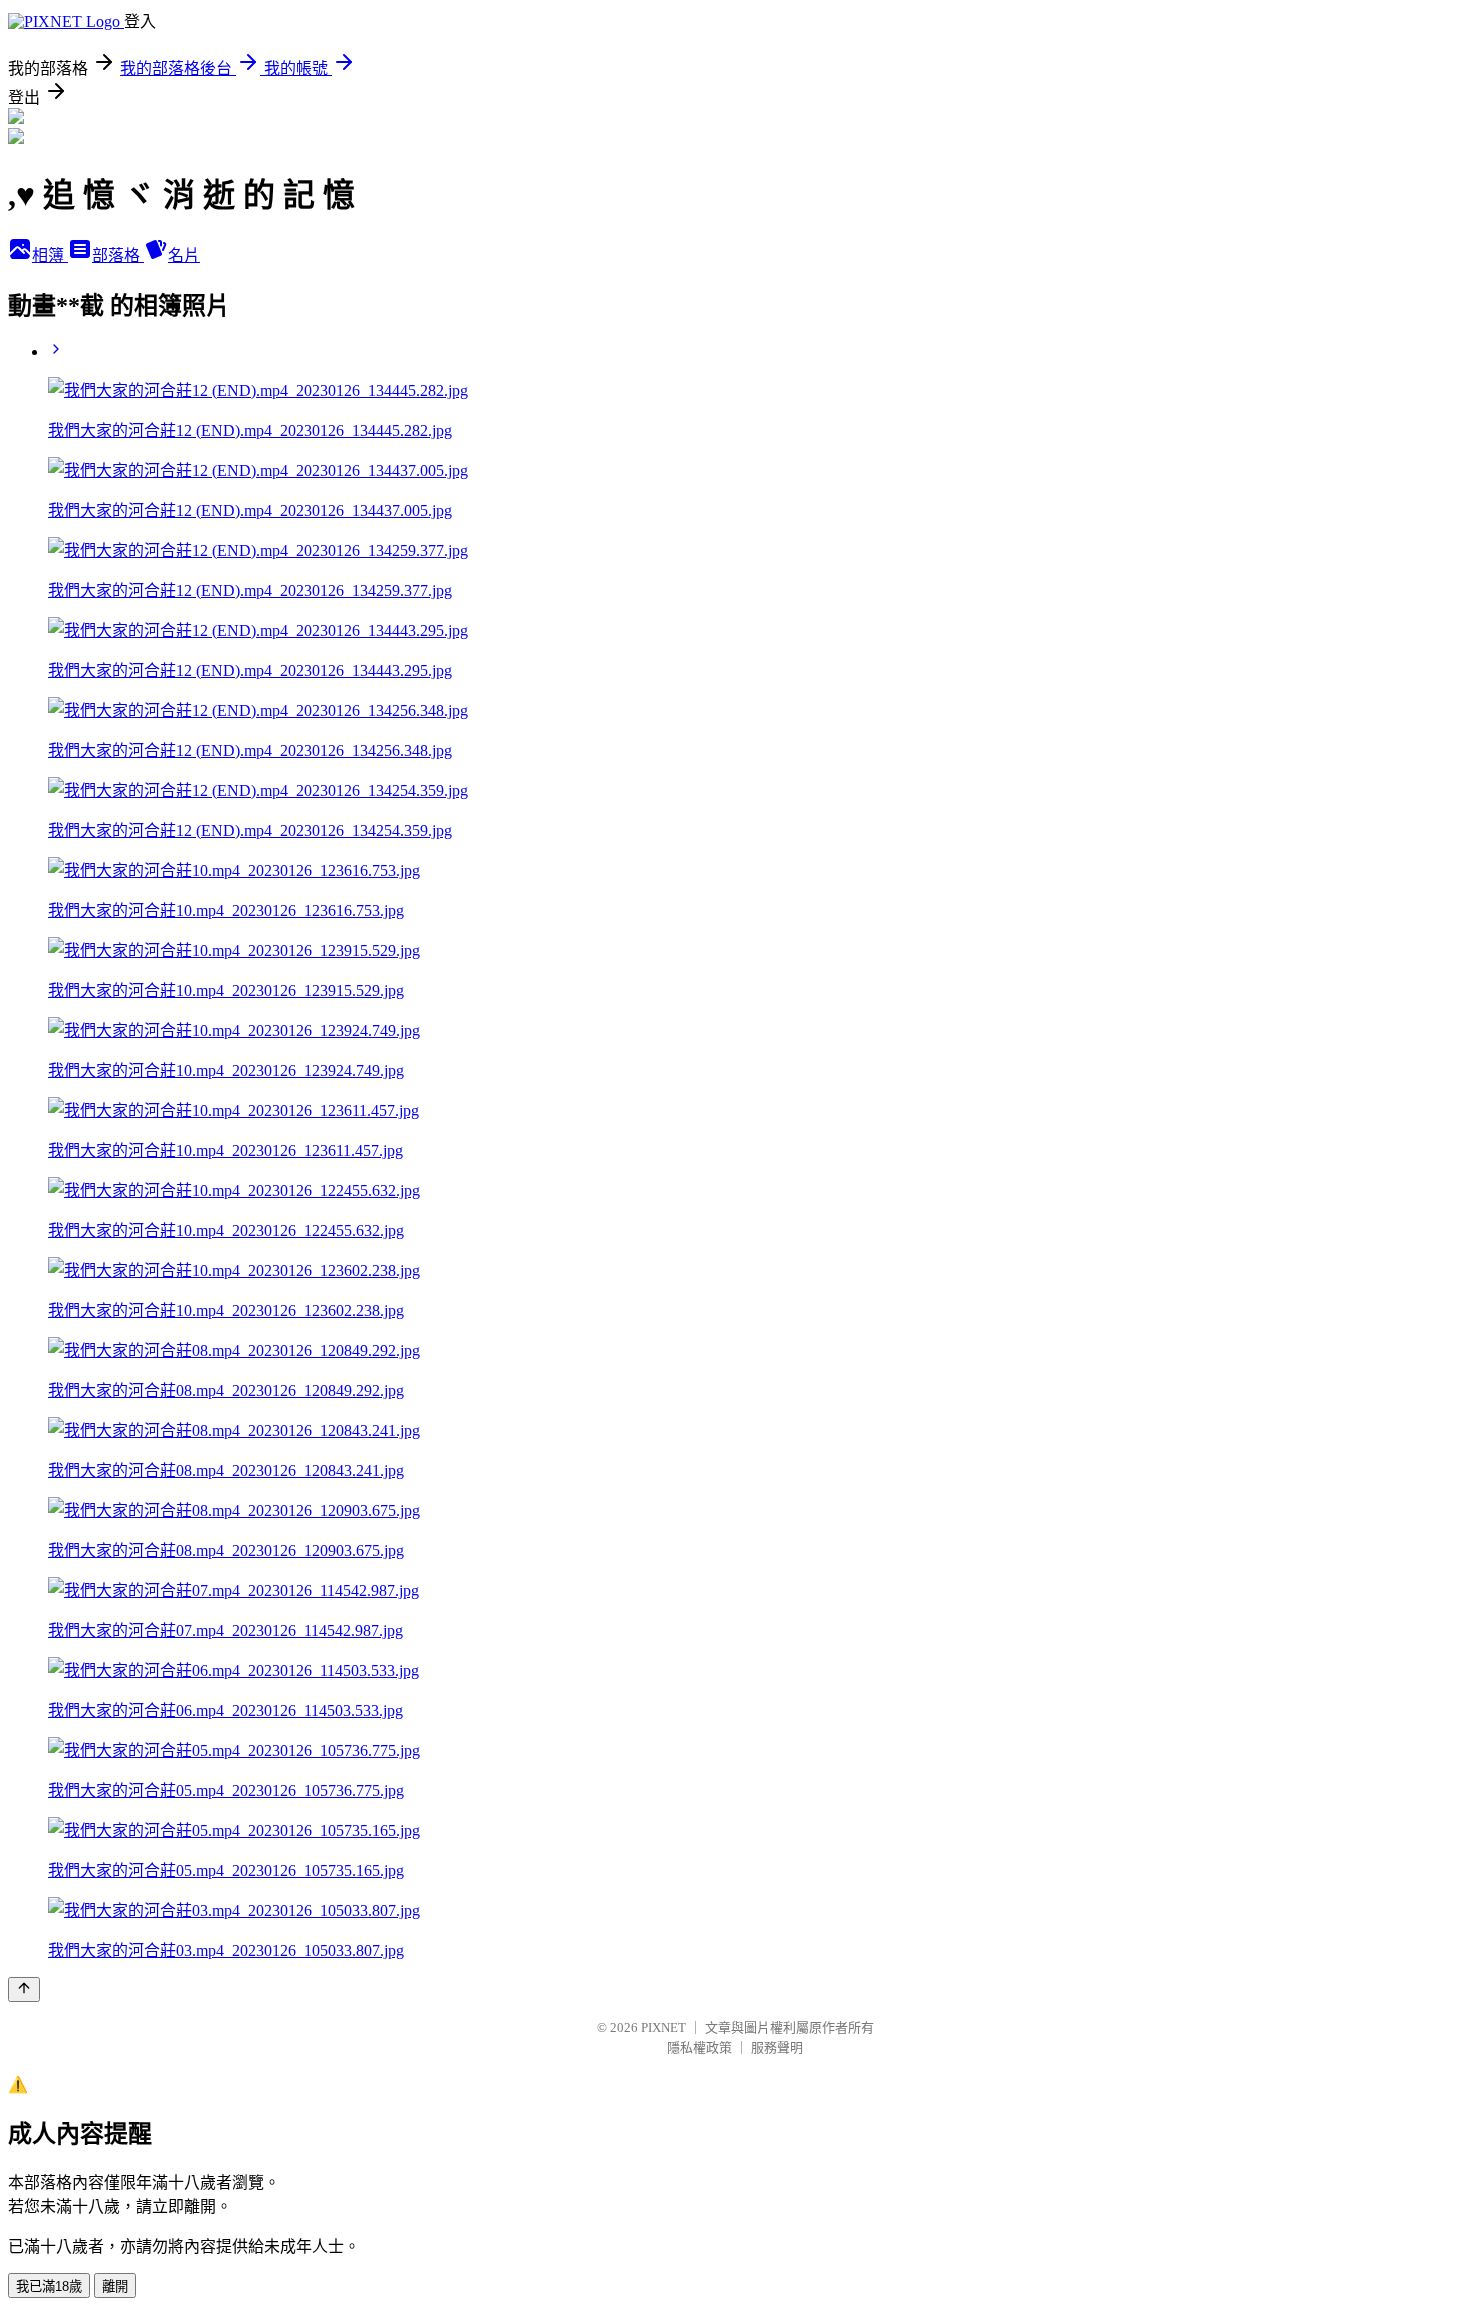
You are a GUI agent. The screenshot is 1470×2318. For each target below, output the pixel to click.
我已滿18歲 (49, 2286)
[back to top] (24, 1989)
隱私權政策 (699, 2047)
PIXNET (663, 2027)
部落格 (118, 255)
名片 (184, 255)
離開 (115, 2286)
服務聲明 (777, 2047)
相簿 (50, 255)
